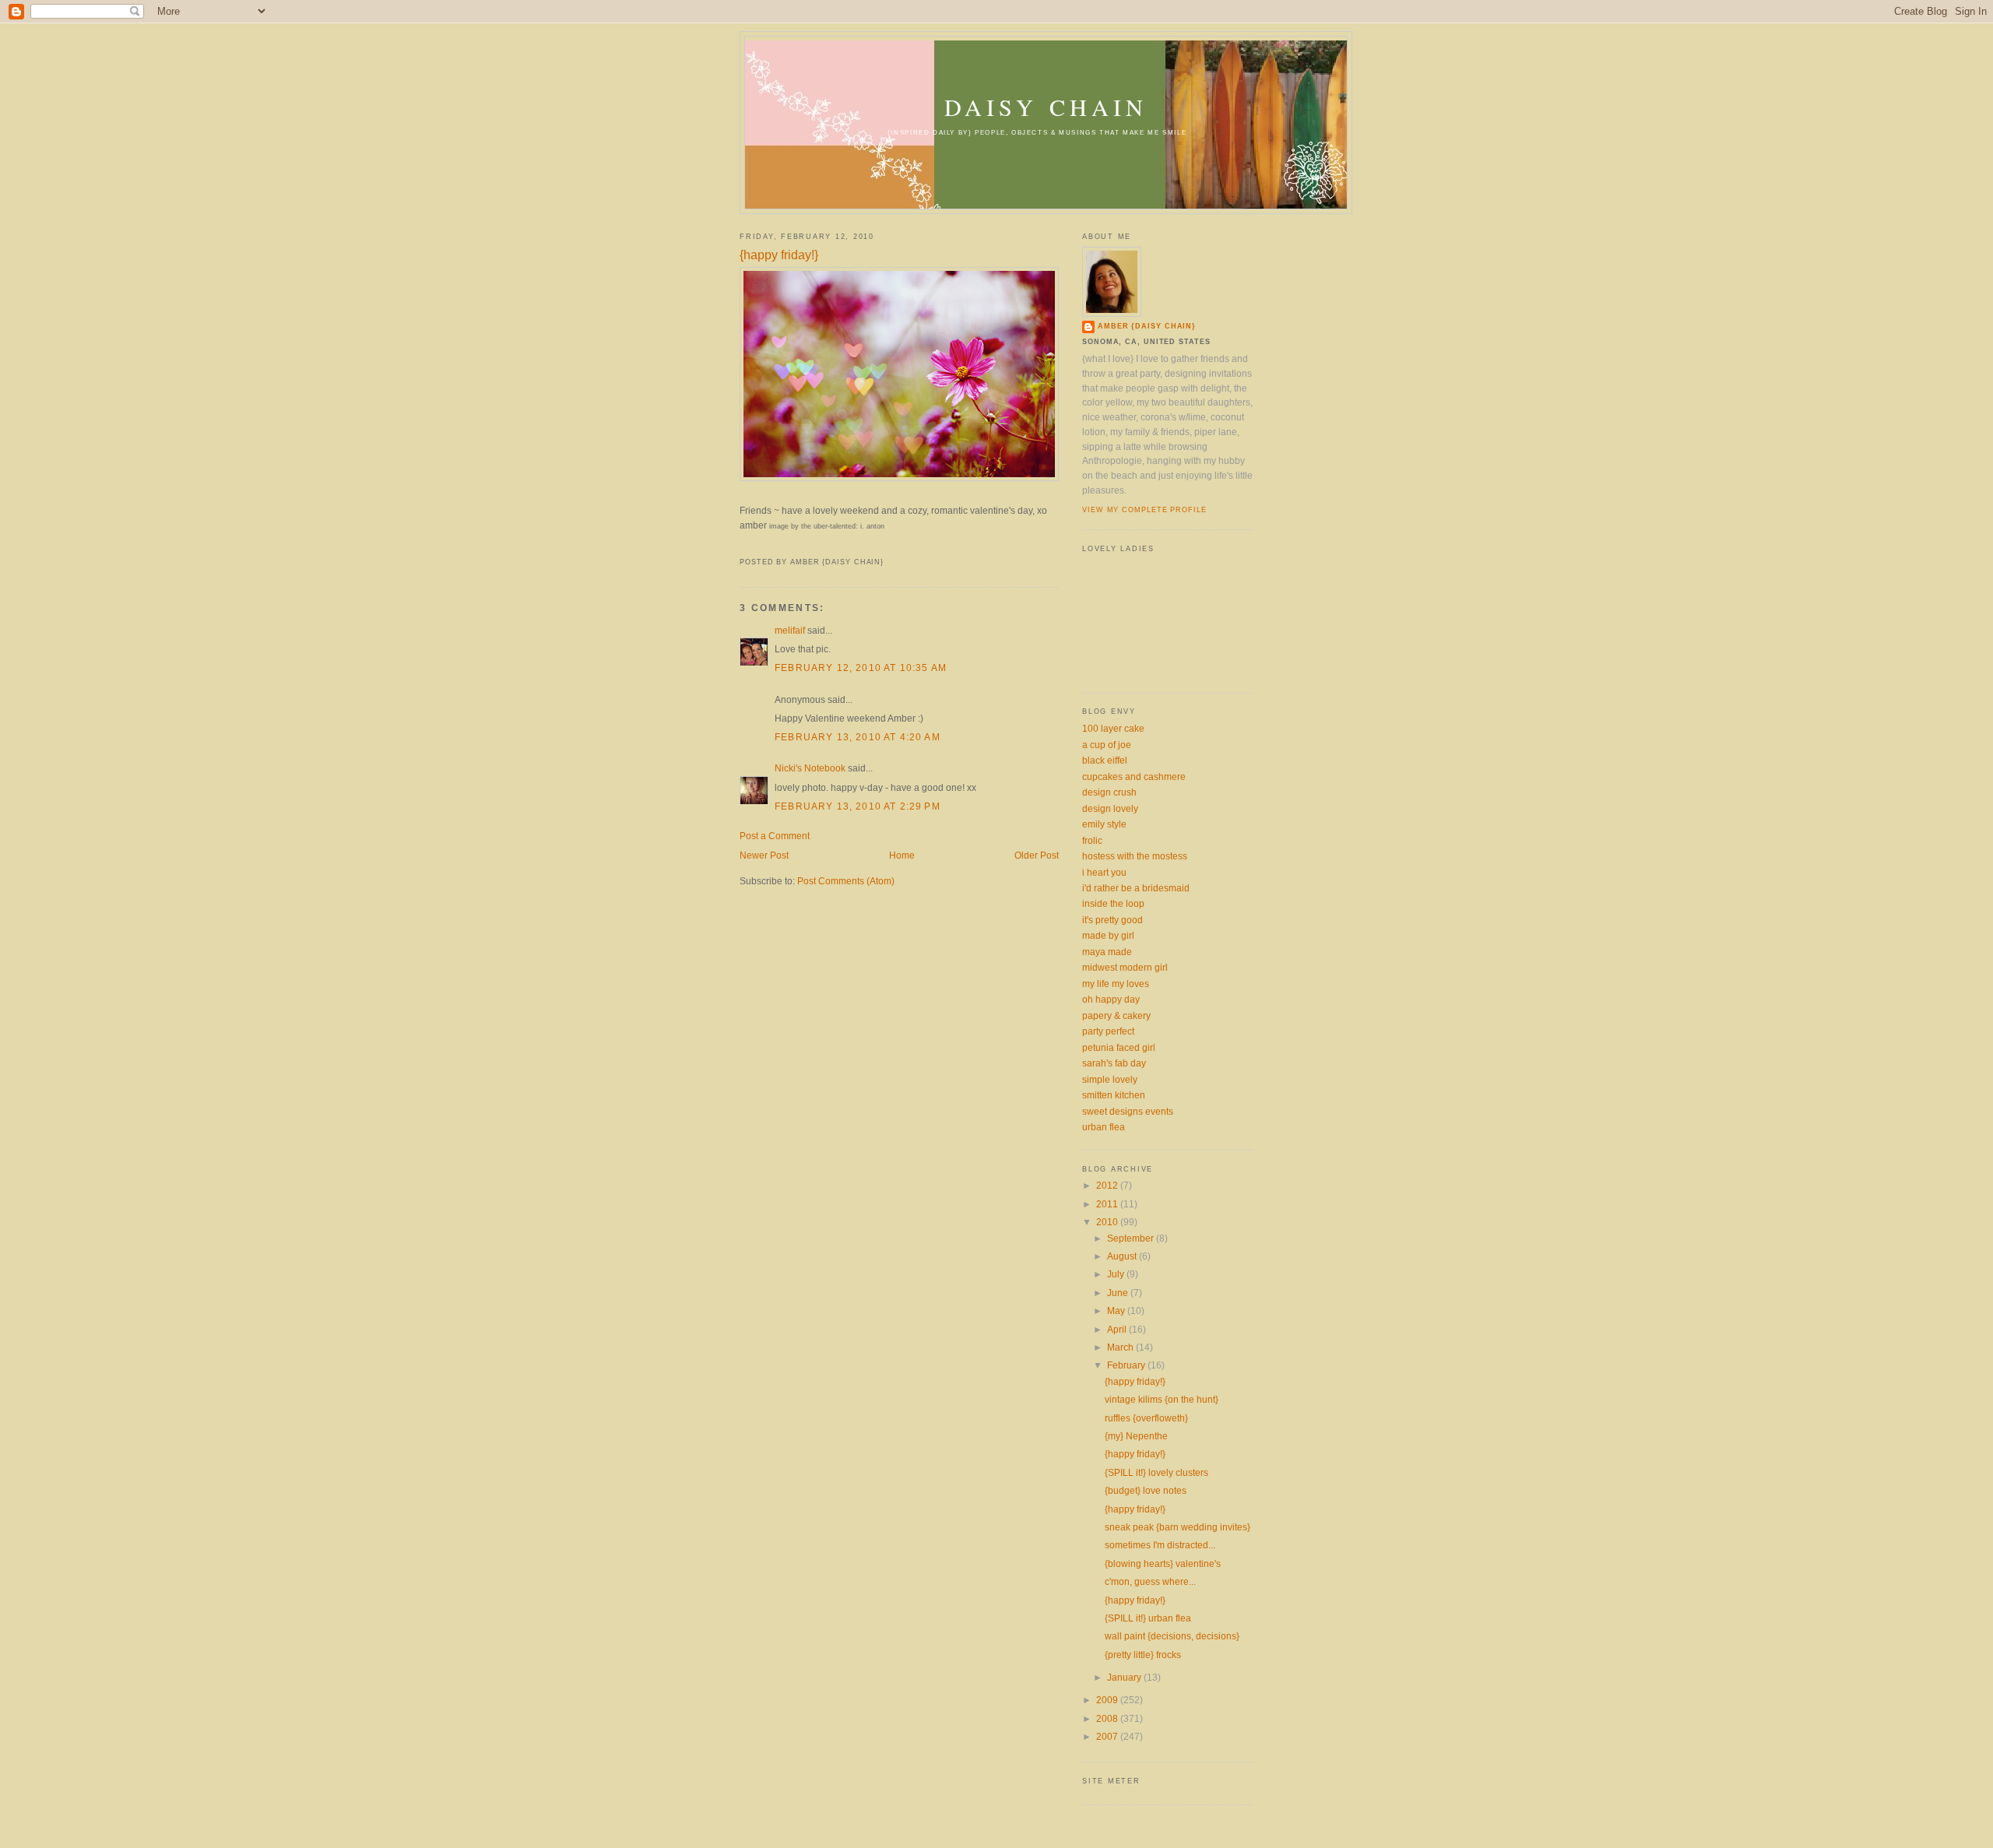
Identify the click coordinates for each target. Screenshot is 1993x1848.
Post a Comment (775, 836)
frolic (1092, 840)
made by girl (1108, 935)
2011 (1108, 1204)
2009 (1108, 1700)
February (1127, 1365)
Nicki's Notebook (810, 768)
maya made (1107, 952)
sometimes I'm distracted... (1160, 1545)
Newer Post (764, 855)
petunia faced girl (1119, 1047)
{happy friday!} (779, 255)
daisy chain (1046, 107)
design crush (1109, 792)
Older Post (1037, 855)
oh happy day (1111, 999)
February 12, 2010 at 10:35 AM (861, 668)
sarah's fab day (1114, 1063)
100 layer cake (1113, 728)
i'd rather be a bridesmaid (1136, 888)
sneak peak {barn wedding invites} (1178, 1527)
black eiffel (1105, 760)
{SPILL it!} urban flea (1148, 1618)
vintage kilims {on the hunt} (1162, 1399)
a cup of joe (1107, 745)
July (1117, 1274)
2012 (1108, 1185)
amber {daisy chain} (1147, 326)
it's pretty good (1112, 920)
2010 (1108, 1222)
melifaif (790, 630)
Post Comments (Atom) (846, 881)
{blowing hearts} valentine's (1163, 1563)
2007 (1108, 1736)
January (1125, 1677)
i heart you (1104, 872)
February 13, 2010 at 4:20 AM (858, 737)
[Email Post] (741, 546)
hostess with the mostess (1135, 856)
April (1118, 1329)
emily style (1104, 824)
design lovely (1110, 808)
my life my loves (1116, 984)
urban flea (1104, 1127)
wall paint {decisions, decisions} (1172, 1636)
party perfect (1108, 1031)
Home (902, 855)
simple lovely (1110, 1079)
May (1117, 1310)
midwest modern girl (1125, 967)
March (1121, 1347)
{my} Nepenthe (1136, 1436)
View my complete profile (1144, 510)
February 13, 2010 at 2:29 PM (858, 806)
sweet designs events (1128, 1111)
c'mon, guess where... (1150, 1581)
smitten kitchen (1114, 1095)
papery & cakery (1116, 1015)
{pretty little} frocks (1143, 1655)
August (1123, 1256)
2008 (1108, 1718)
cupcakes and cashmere (1134, 776)
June (1119, 1293)
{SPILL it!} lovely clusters (1156, 1472)
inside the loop (1113, 903)
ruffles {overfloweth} (1146, 1418)
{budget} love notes (1146, 1490)
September (1132, 1238)
